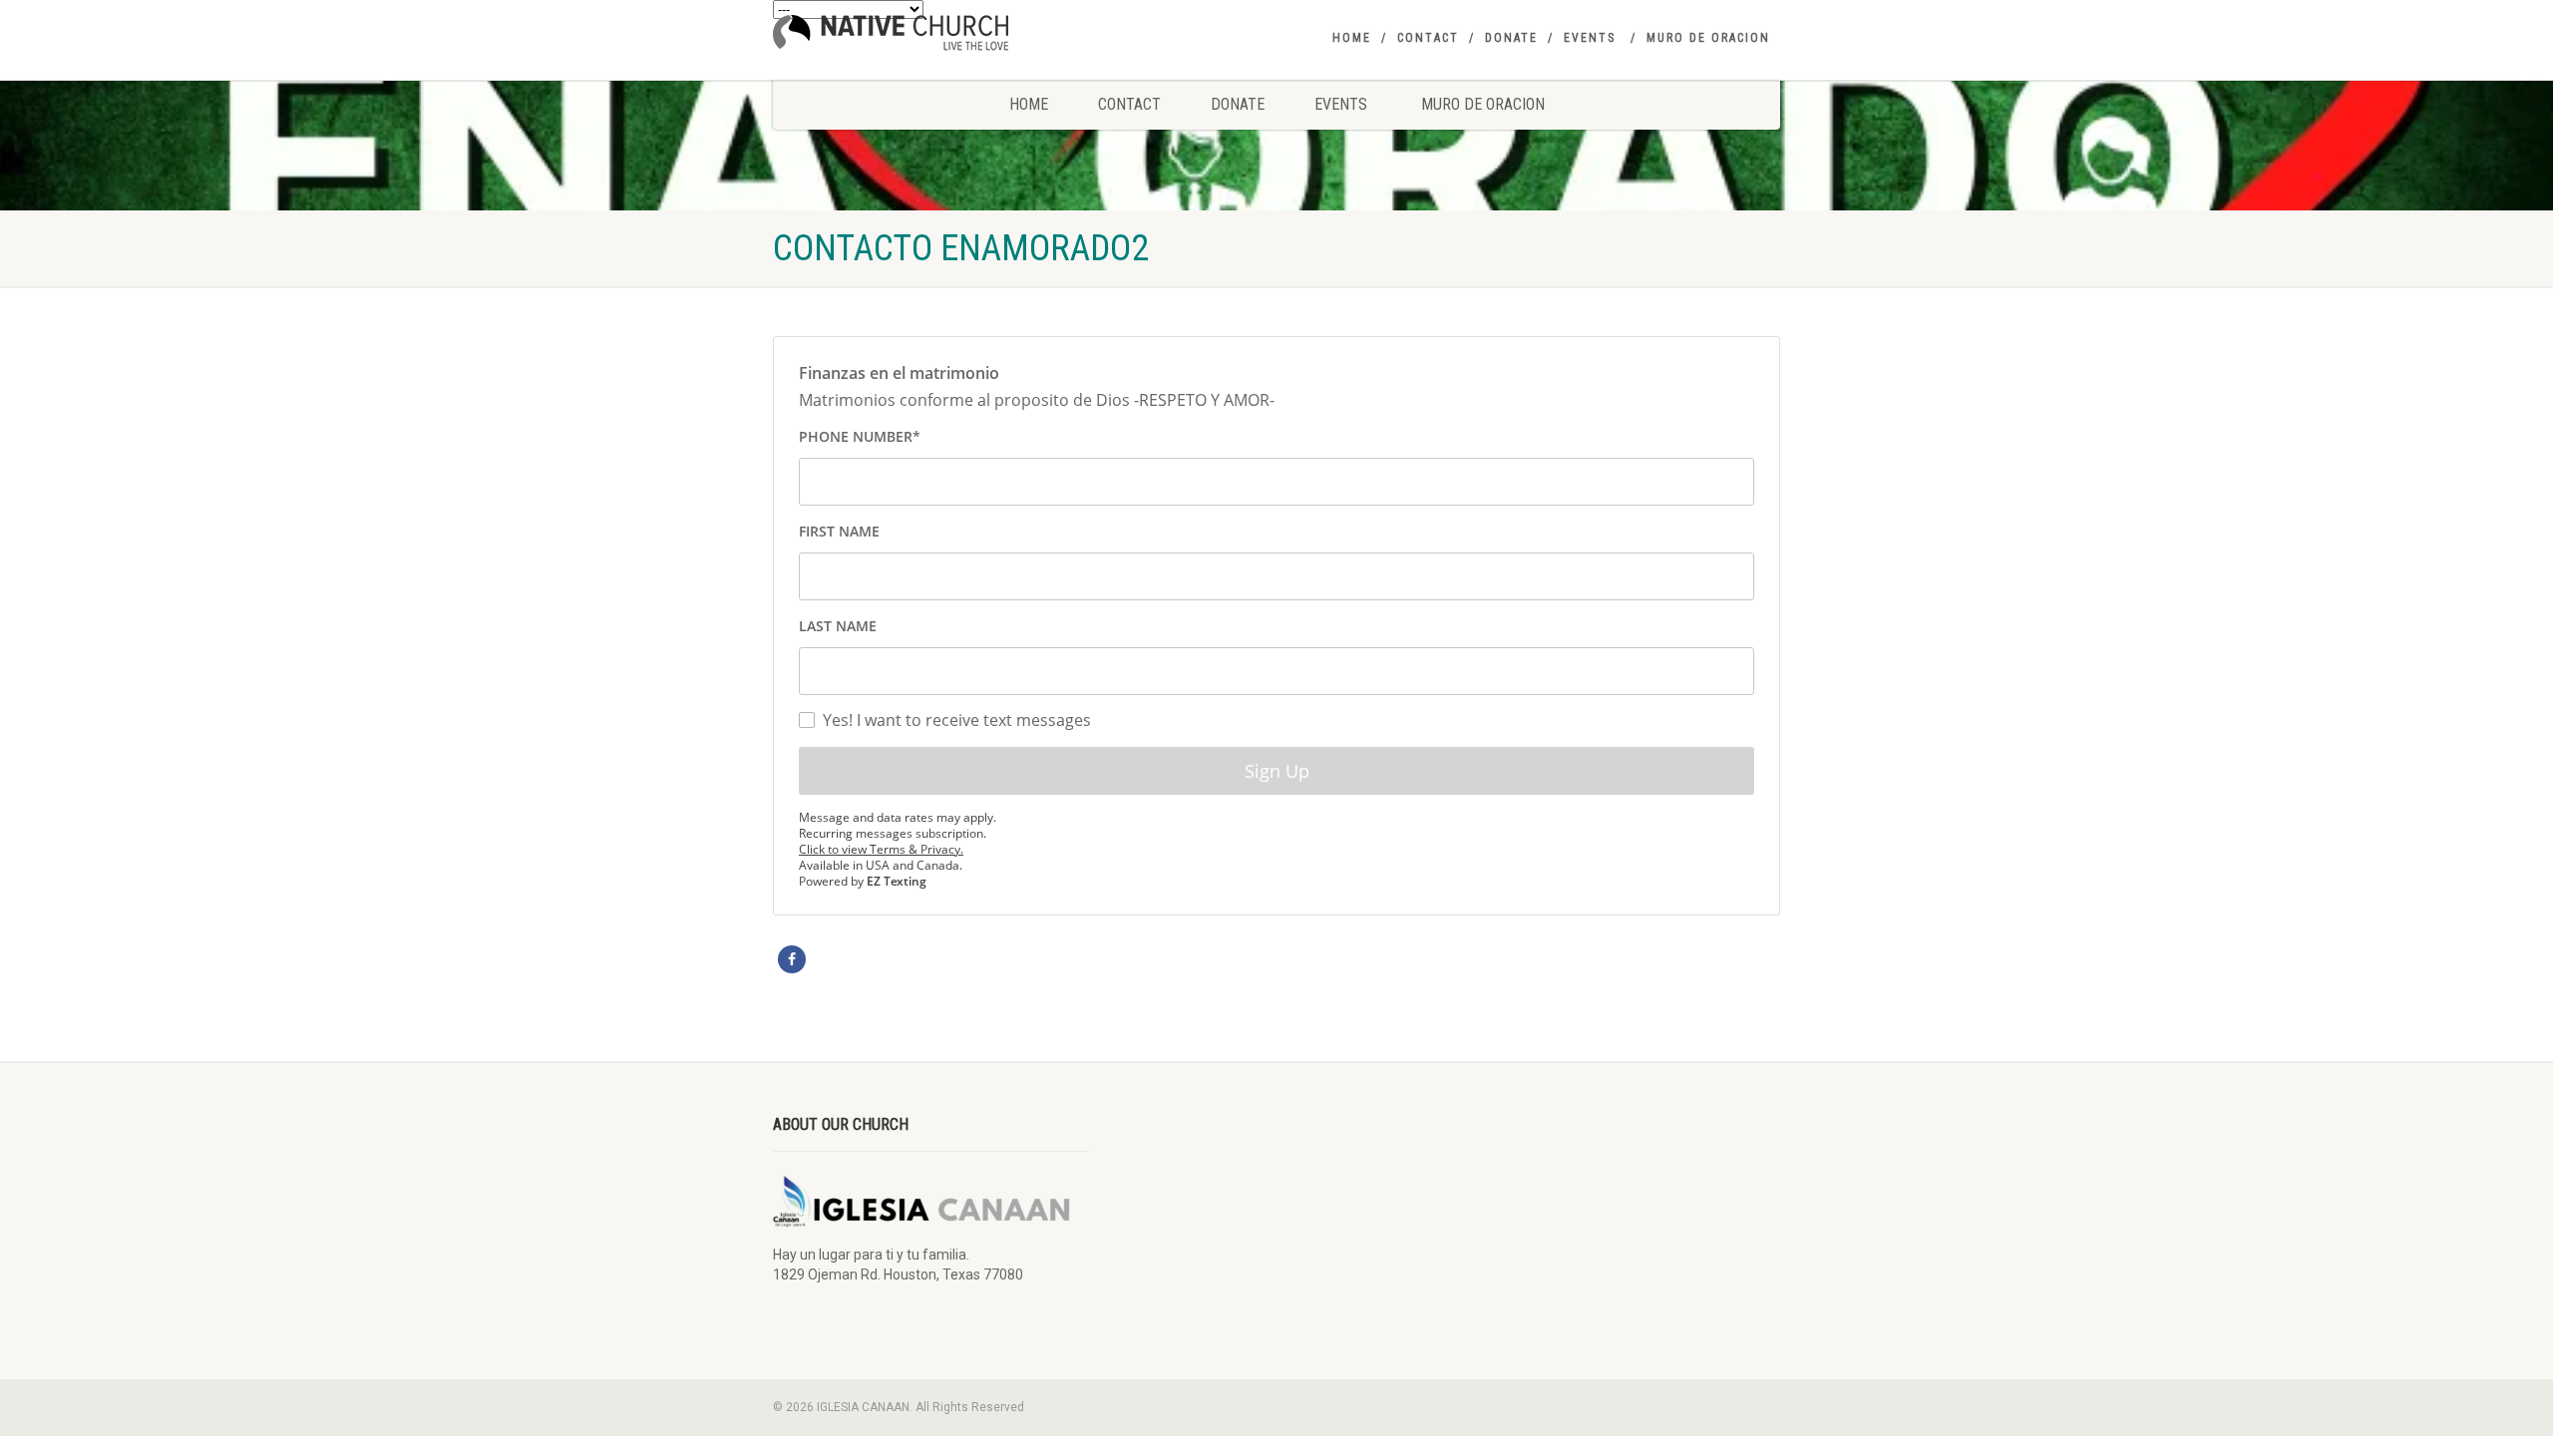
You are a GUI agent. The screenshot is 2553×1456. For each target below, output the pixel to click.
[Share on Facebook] (792, 959)
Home (1352, 38)
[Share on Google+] (858, 959)
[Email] (1022, 959)
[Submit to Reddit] (956, 959)
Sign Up (1277, 771)
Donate (1511, 38)
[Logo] (931, 33)
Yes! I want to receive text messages (957, 719)
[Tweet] (825, 959)
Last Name (838, 626)
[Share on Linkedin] (989, 959)
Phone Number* (860, 436)
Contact (1428, 38)
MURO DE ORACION (1708, 38)
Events (1590, 38)
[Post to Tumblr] (891, 959)
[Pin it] (923, 959)
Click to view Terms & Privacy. (881, 849)
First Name (839, 531)
